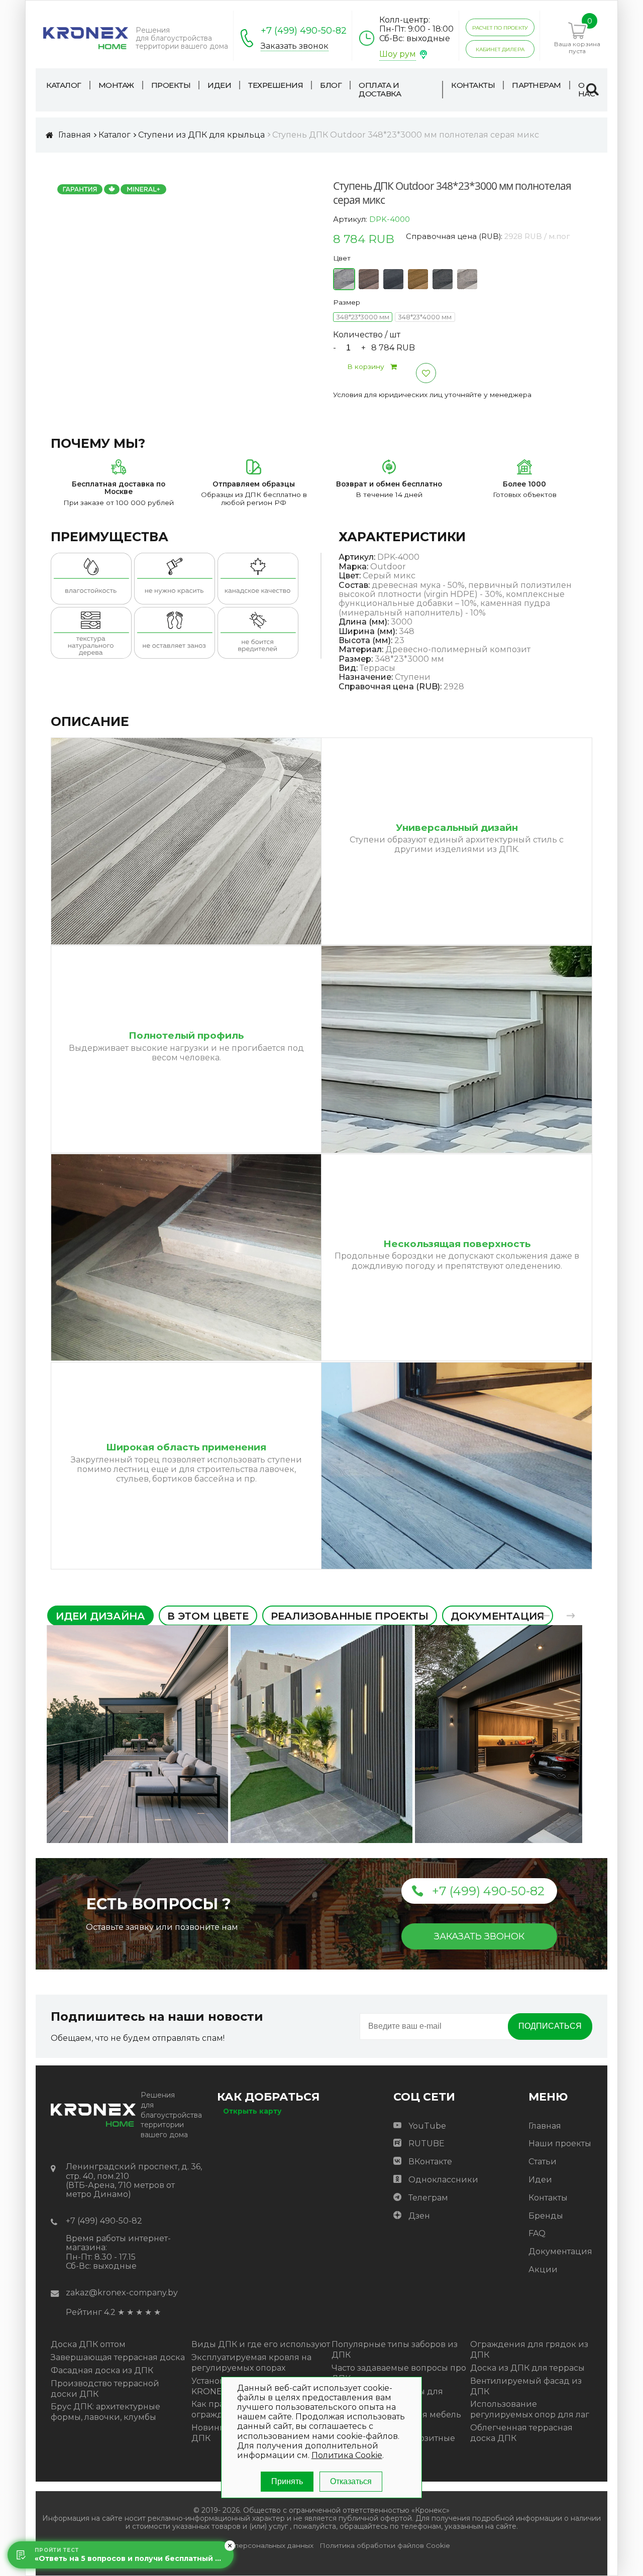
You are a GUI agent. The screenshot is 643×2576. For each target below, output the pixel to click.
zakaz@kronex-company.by (122, 2293)
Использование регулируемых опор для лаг (530, 2409)
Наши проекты (560, 2143)
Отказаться (351, 2482)
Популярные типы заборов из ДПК (395, 2350)
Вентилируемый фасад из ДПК (526, 2386)
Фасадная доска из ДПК (102, 2370)
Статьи (543, 2162)
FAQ (537, 2233)
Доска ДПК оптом (88, 2344)
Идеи (540, 2180)
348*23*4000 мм (425, 317)
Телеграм (428, 2198)
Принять (287, 2482)
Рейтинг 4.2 (91, 2312)
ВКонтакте (430, 2162)
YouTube (427, 2126)
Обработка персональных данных (253, 2546)
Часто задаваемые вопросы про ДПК (399, 2373)
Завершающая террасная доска (118, 2357)
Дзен (419, 2216)
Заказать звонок (295, 46)
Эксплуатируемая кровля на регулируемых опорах (251, 2363)
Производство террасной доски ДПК (105, 2389)
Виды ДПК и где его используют (261, 2344)
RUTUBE (426, 2143)
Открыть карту (252, 2111)
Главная (545, 2126)
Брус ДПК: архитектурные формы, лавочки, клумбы (105, 2412)
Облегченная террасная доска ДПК (521, 2433)
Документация (560, 2251)
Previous (546, 1616)
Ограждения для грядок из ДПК (529, 2350)
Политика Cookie (347, 2456)
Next (571, 1616)
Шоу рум (398, 54)
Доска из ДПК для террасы (527, 2368)
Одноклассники (443, 2180)
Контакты (548, 2198)
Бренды (546, 2216)
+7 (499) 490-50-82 (304, 31)
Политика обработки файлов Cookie (385, 2546)
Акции (543, 2270)
